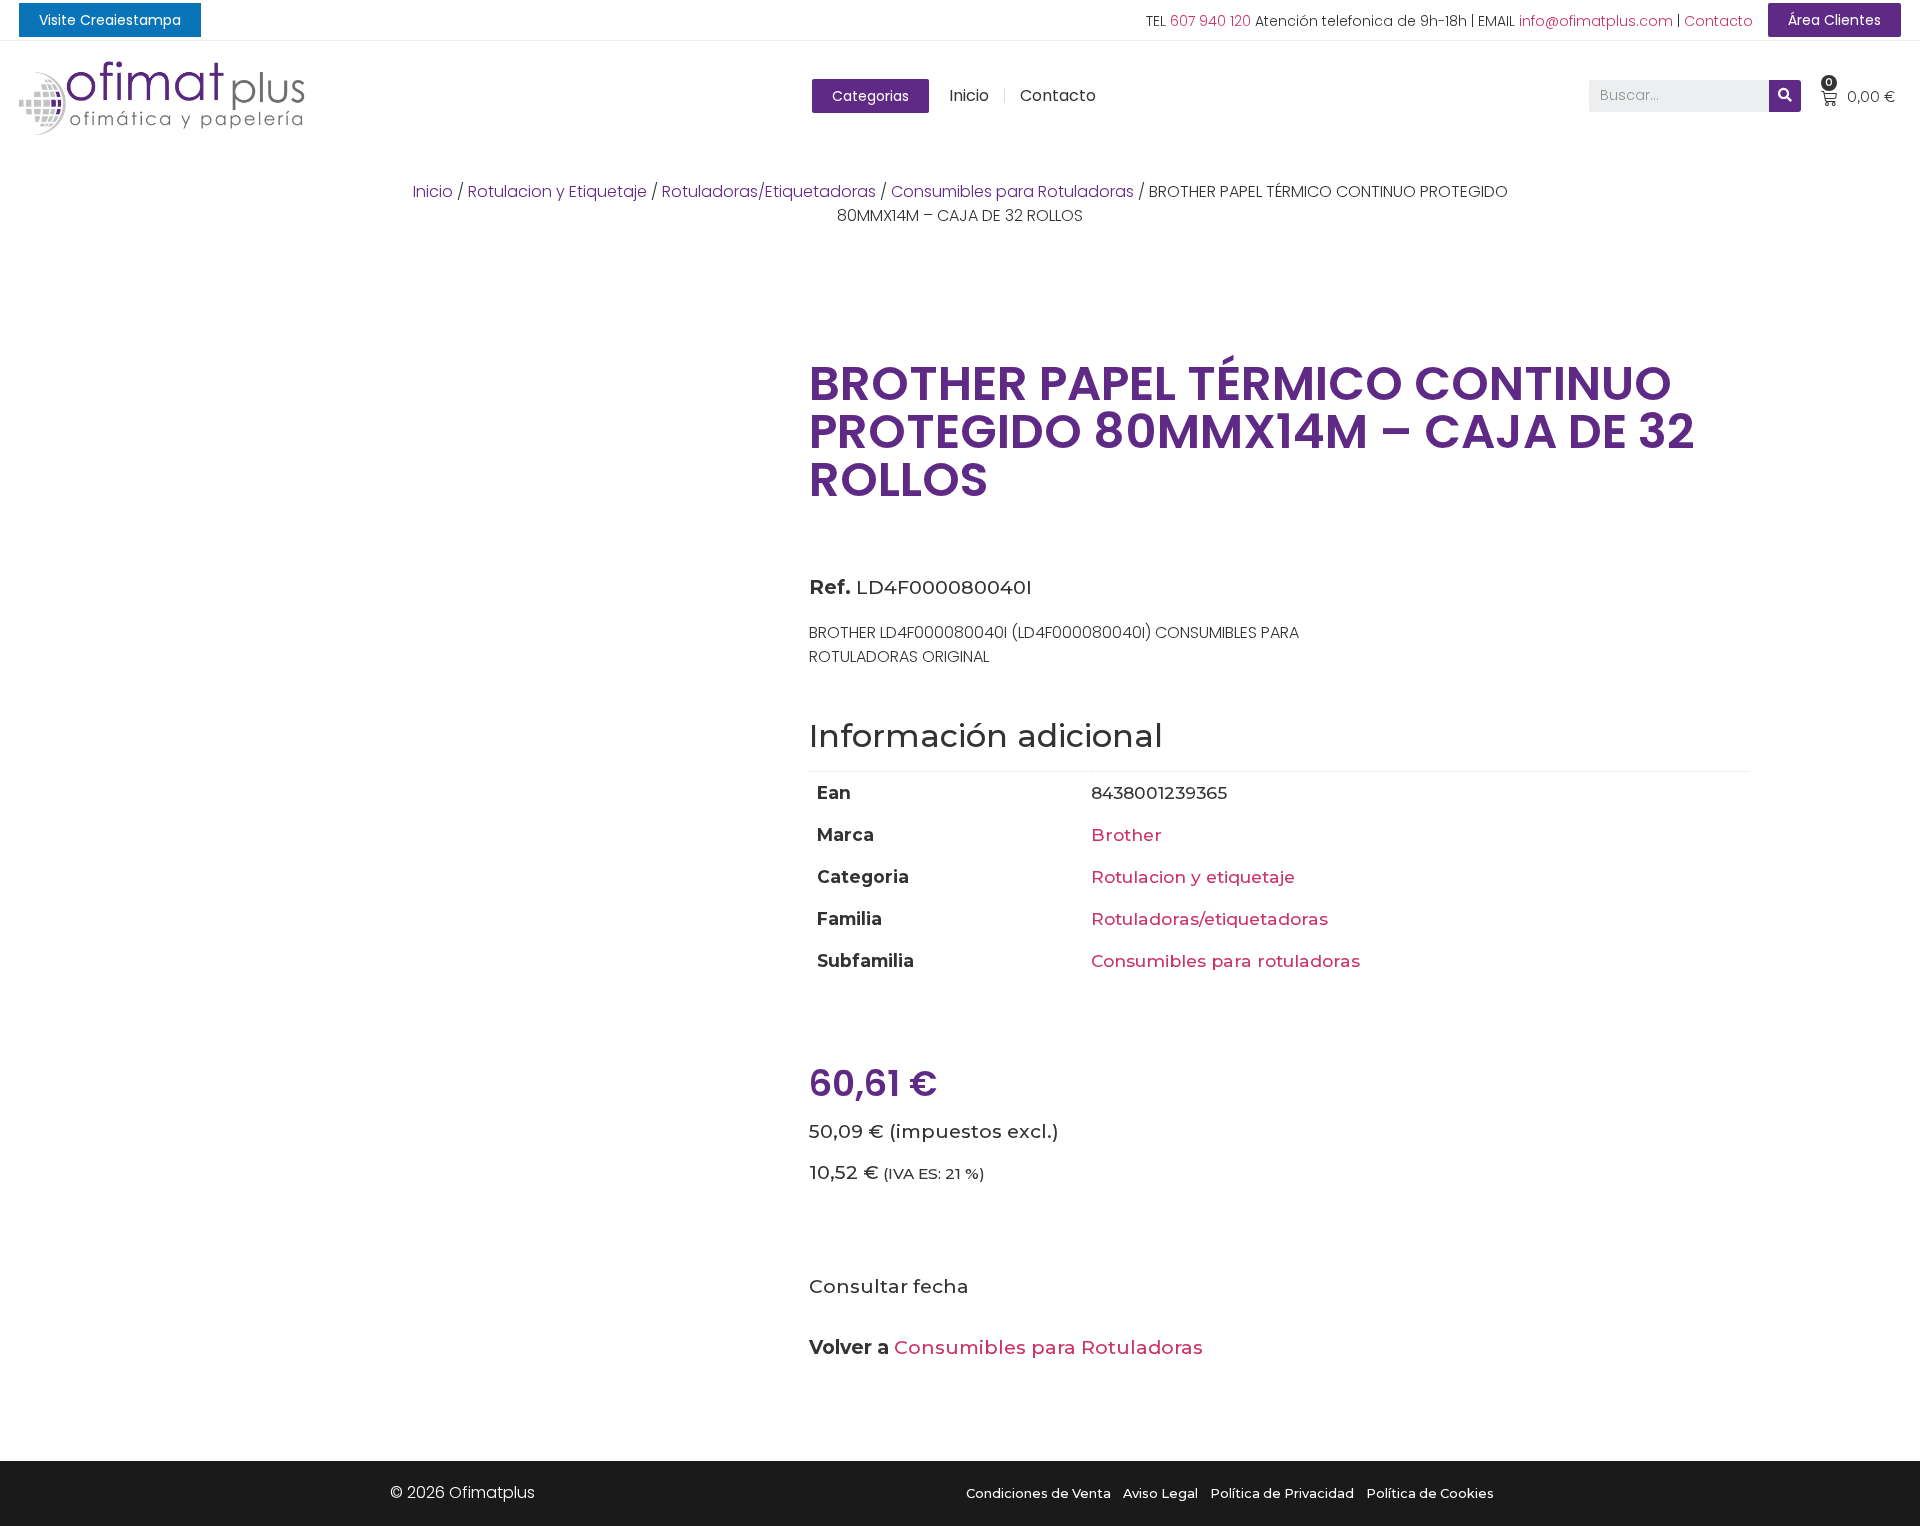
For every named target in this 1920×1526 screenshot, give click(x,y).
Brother (1126, 834)
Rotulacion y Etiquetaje (557, 191)
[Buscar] (1785, 96)
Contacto (1718, 21)
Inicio (969, 95)
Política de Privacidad (1282, 1493)
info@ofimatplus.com (1596, 21)
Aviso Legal (1160, 1493)
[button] (110, 20)
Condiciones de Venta (1038, 1493)
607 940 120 (1210, 21)
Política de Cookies (1430, 1493)
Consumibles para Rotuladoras (1012, 191)
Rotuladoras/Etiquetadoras (769, 191)
